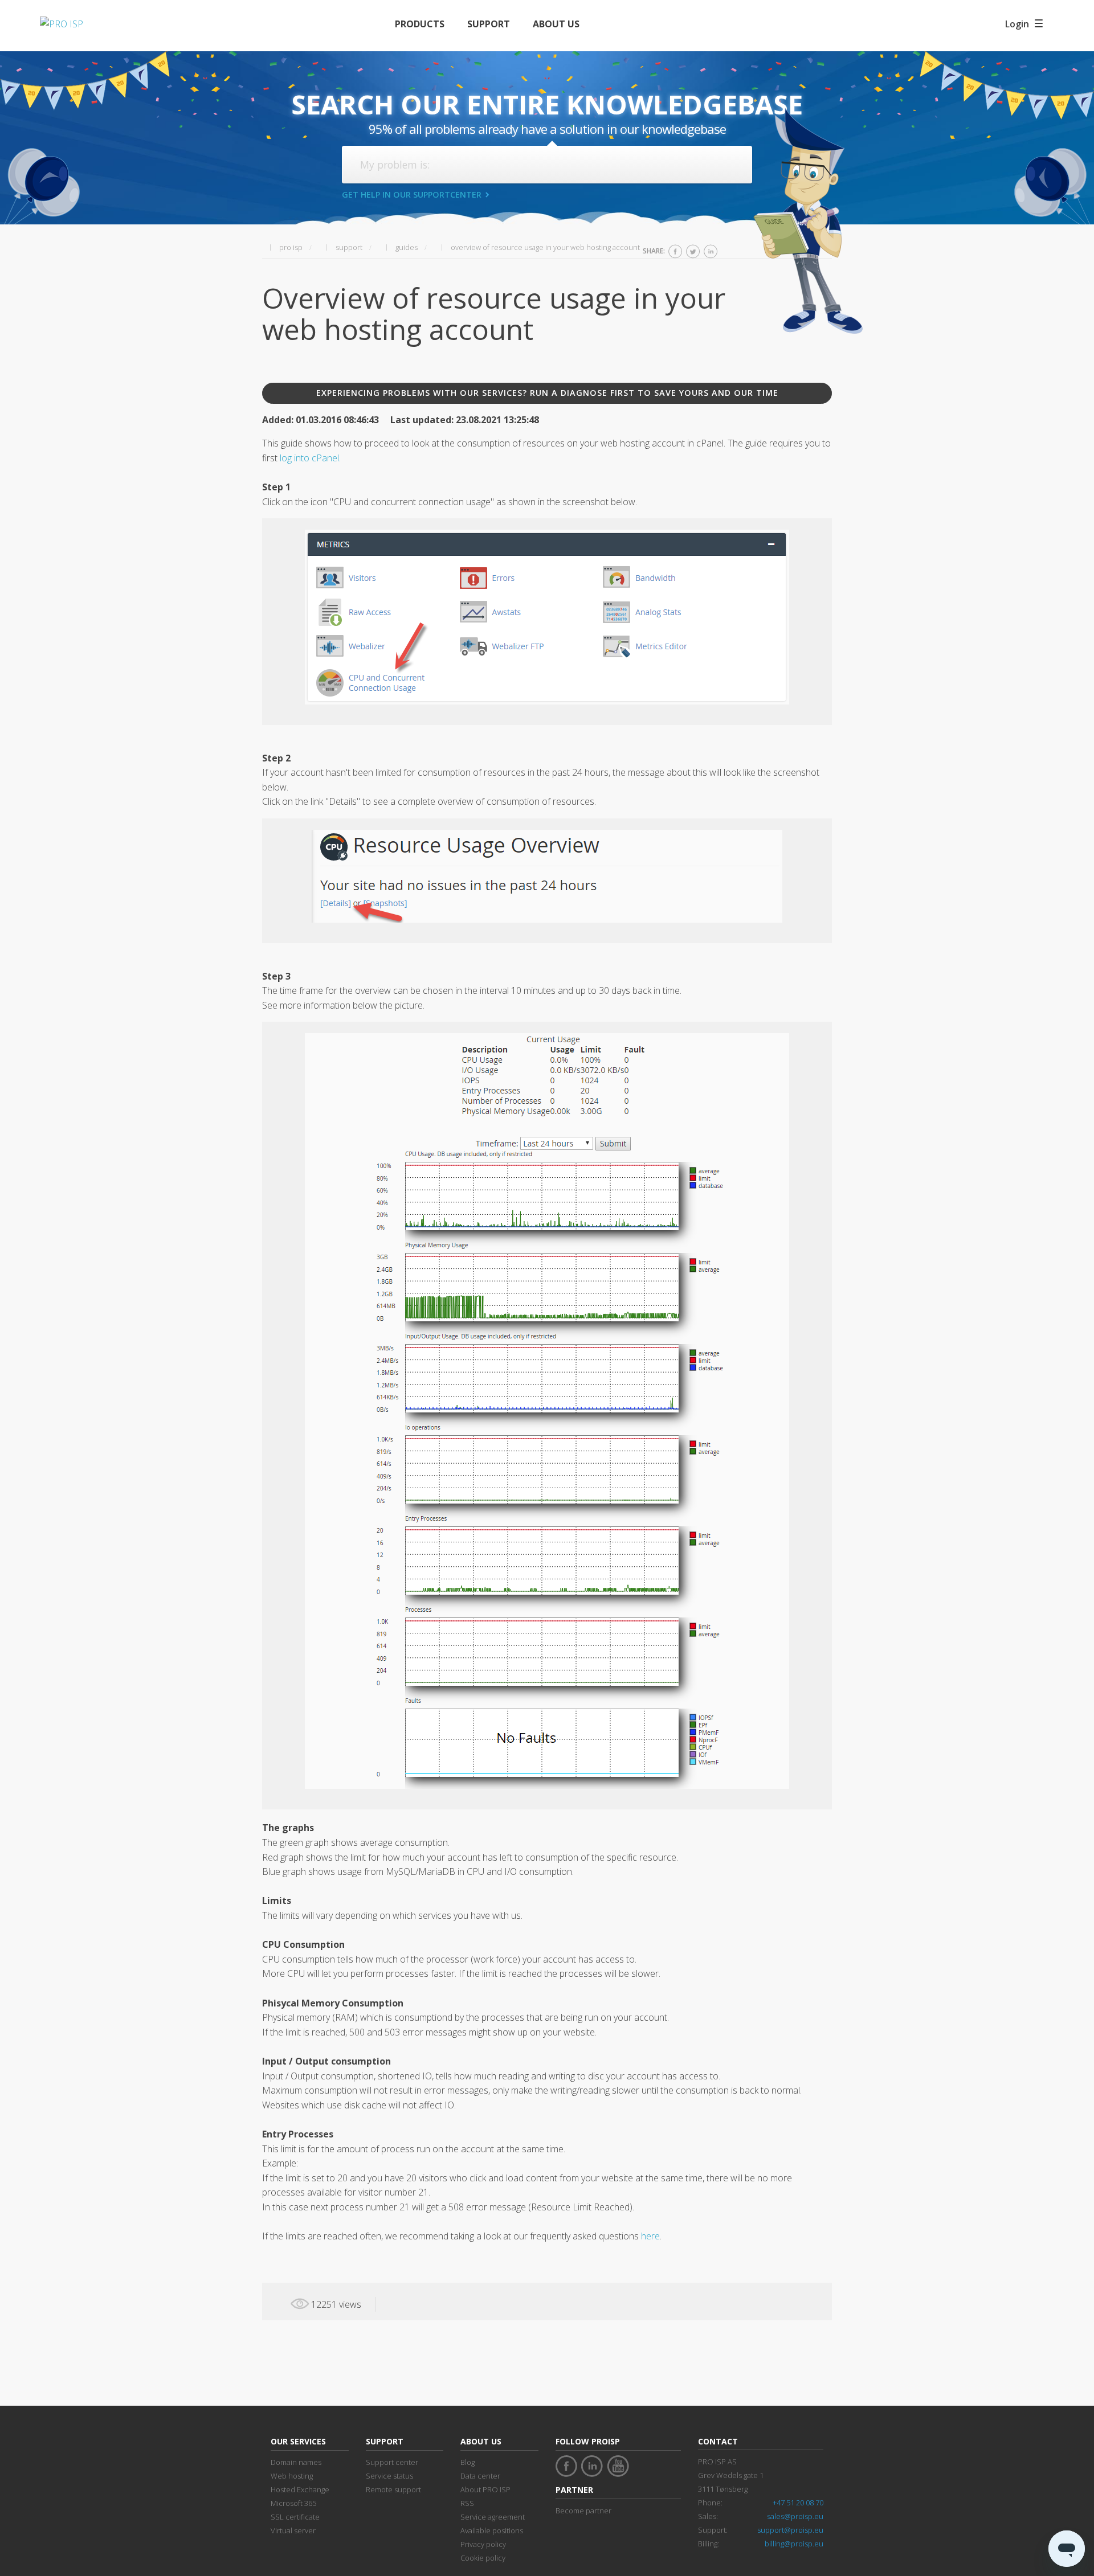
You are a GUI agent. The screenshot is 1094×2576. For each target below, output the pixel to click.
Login (1017, 24)
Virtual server (293, 2530)
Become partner (583, 2511)
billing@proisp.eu (794, 2544)
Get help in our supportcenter (412, 194)
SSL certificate (295, 2517)
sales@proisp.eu (795, 2516)
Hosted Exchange (300, 2489)
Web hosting (292, 2476)
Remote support (393, 2489)
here (650, 2236)
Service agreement (493, 2517)
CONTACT (718, 2441)
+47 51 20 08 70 (798, 2503)
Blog (468, 2462)
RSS (467, 2503)
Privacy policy (483, 2544)
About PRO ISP (485, 2489)
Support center (392, 2462)
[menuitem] (420, 24)
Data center (480, 2476)
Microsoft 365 (293, 2503)
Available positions (492, 2530)
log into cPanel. (310, 458)
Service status (389, 2476)
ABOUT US (556, 24)
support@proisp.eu (790, 2530)
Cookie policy (483, 2558)
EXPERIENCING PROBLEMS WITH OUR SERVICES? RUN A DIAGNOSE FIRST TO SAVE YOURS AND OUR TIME (547, 393)
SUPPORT (489, 24)
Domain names (296, 2462)
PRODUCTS (420, 24)
